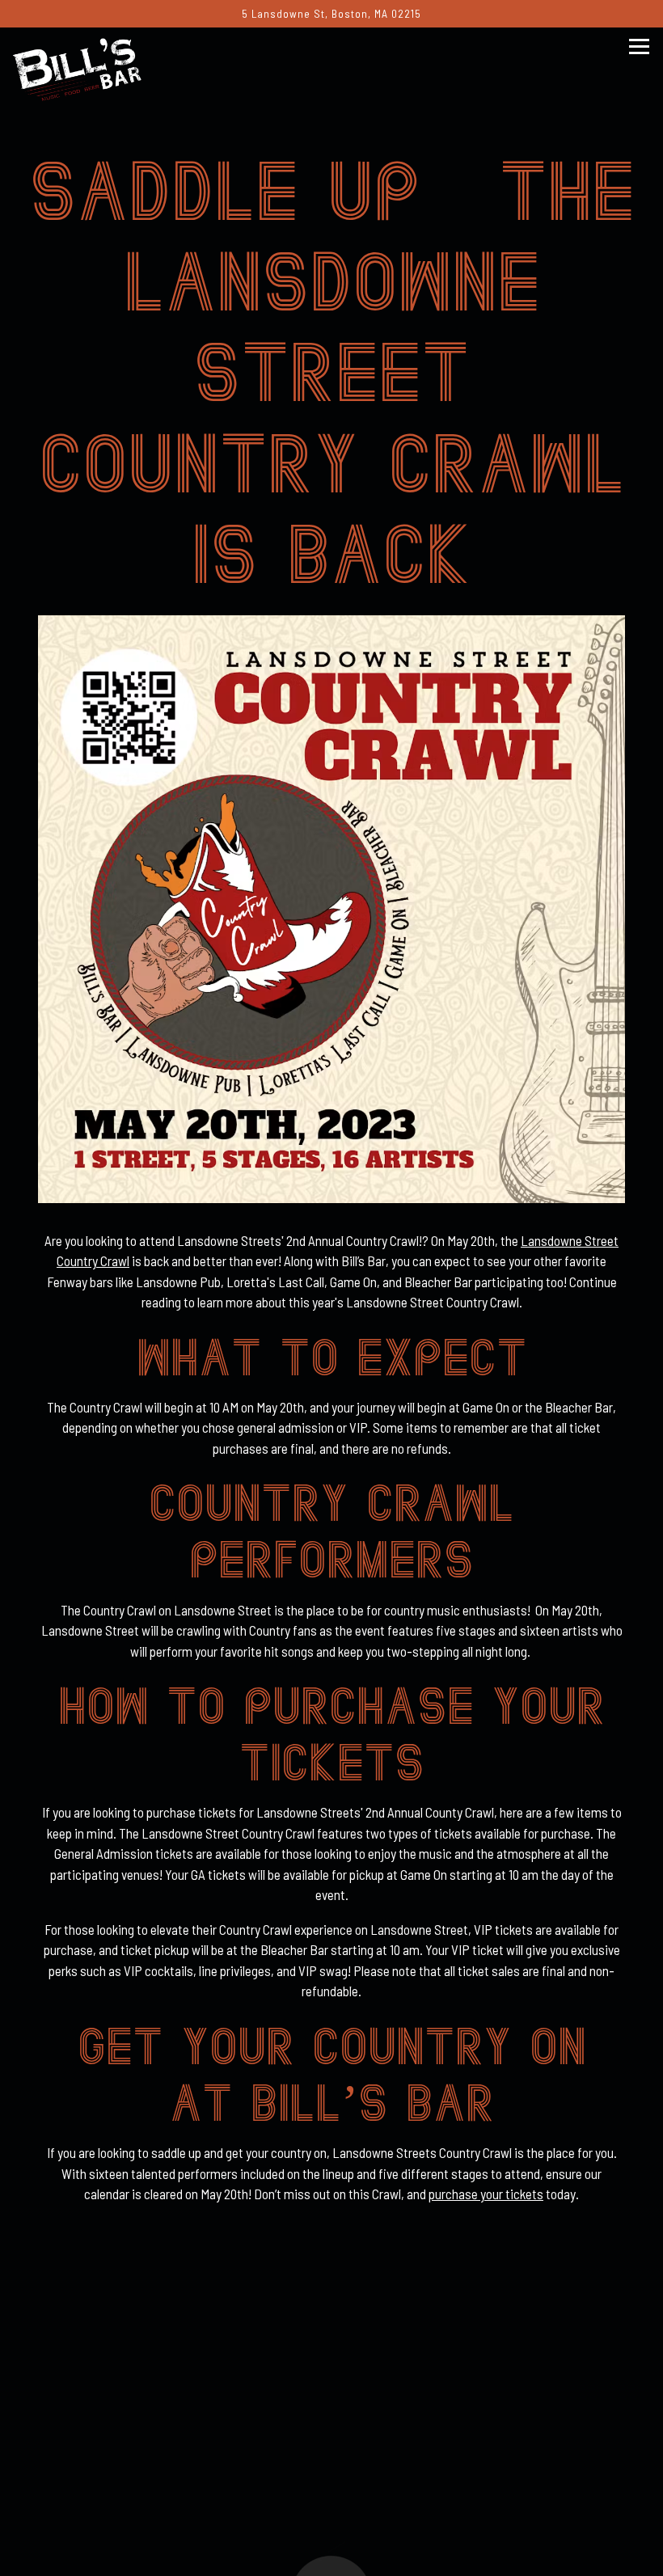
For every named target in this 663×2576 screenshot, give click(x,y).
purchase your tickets (486, 2194)
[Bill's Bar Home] (90, 67)
